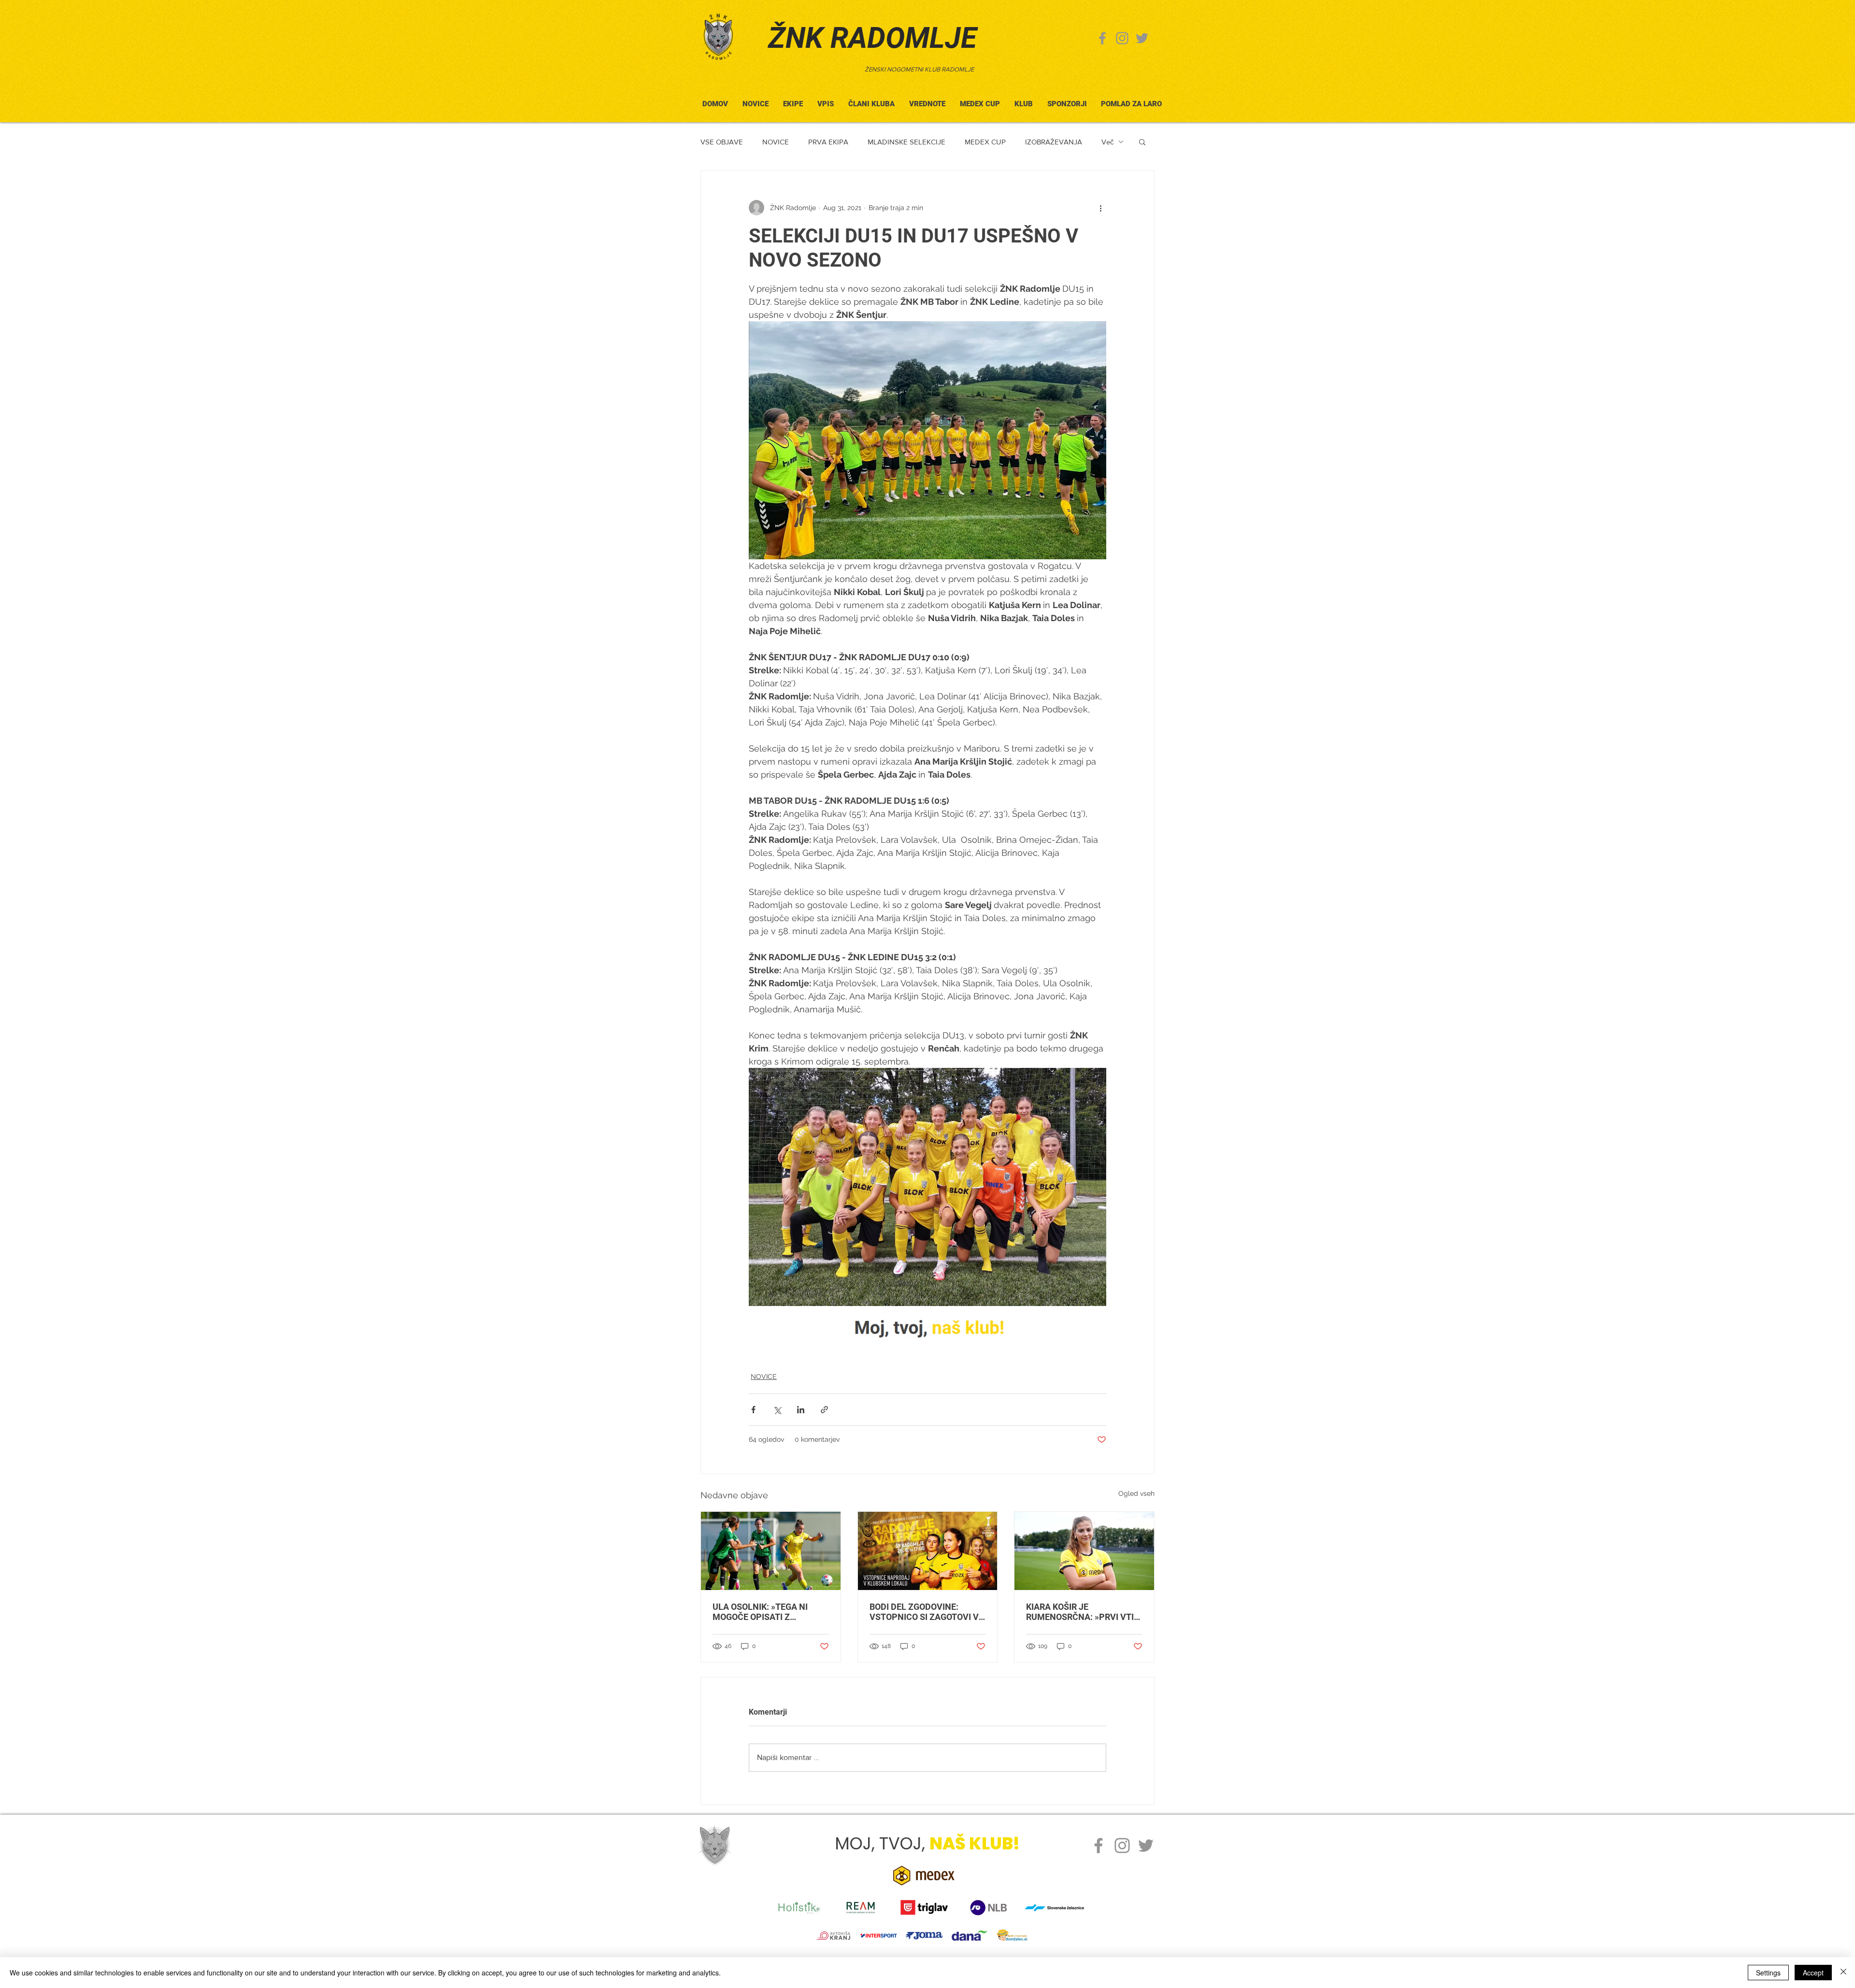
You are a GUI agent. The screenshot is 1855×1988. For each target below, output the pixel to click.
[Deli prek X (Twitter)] (777, 1410)
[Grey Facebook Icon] (1102, 38)
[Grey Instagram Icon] (1122, 38)
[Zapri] (1843, 1973)
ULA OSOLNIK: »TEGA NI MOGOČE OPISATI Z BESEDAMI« (760, 1612)
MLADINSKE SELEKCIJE (906, 142)
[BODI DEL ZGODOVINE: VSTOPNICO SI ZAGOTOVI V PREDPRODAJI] (928, 1551)
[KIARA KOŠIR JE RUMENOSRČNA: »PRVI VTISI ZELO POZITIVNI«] (1084, 1551)
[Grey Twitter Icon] (1142, 38)
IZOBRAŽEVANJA (1054, 142)
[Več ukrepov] (1100, 208)
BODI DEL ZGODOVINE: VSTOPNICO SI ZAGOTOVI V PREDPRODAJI (924, 1612)
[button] (871, 100)
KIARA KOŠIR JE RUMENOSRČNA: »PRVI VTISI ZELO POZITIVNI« (1084, 1612)
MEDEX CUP (985, 142)
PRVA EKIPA (828, 142)
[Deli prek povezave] (824, 1410)
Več (1107, 142)
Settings (1768, 1973)
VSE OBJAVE (722, 142)
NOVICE (776, 142)
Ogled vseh (1136, 1493)
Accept (1813, 1973)
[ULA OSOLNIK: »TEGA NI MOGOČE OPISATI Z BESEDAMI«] (771, 1551)
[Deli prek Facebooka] (753, 1410)
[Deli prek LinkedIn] (801, 1410)
